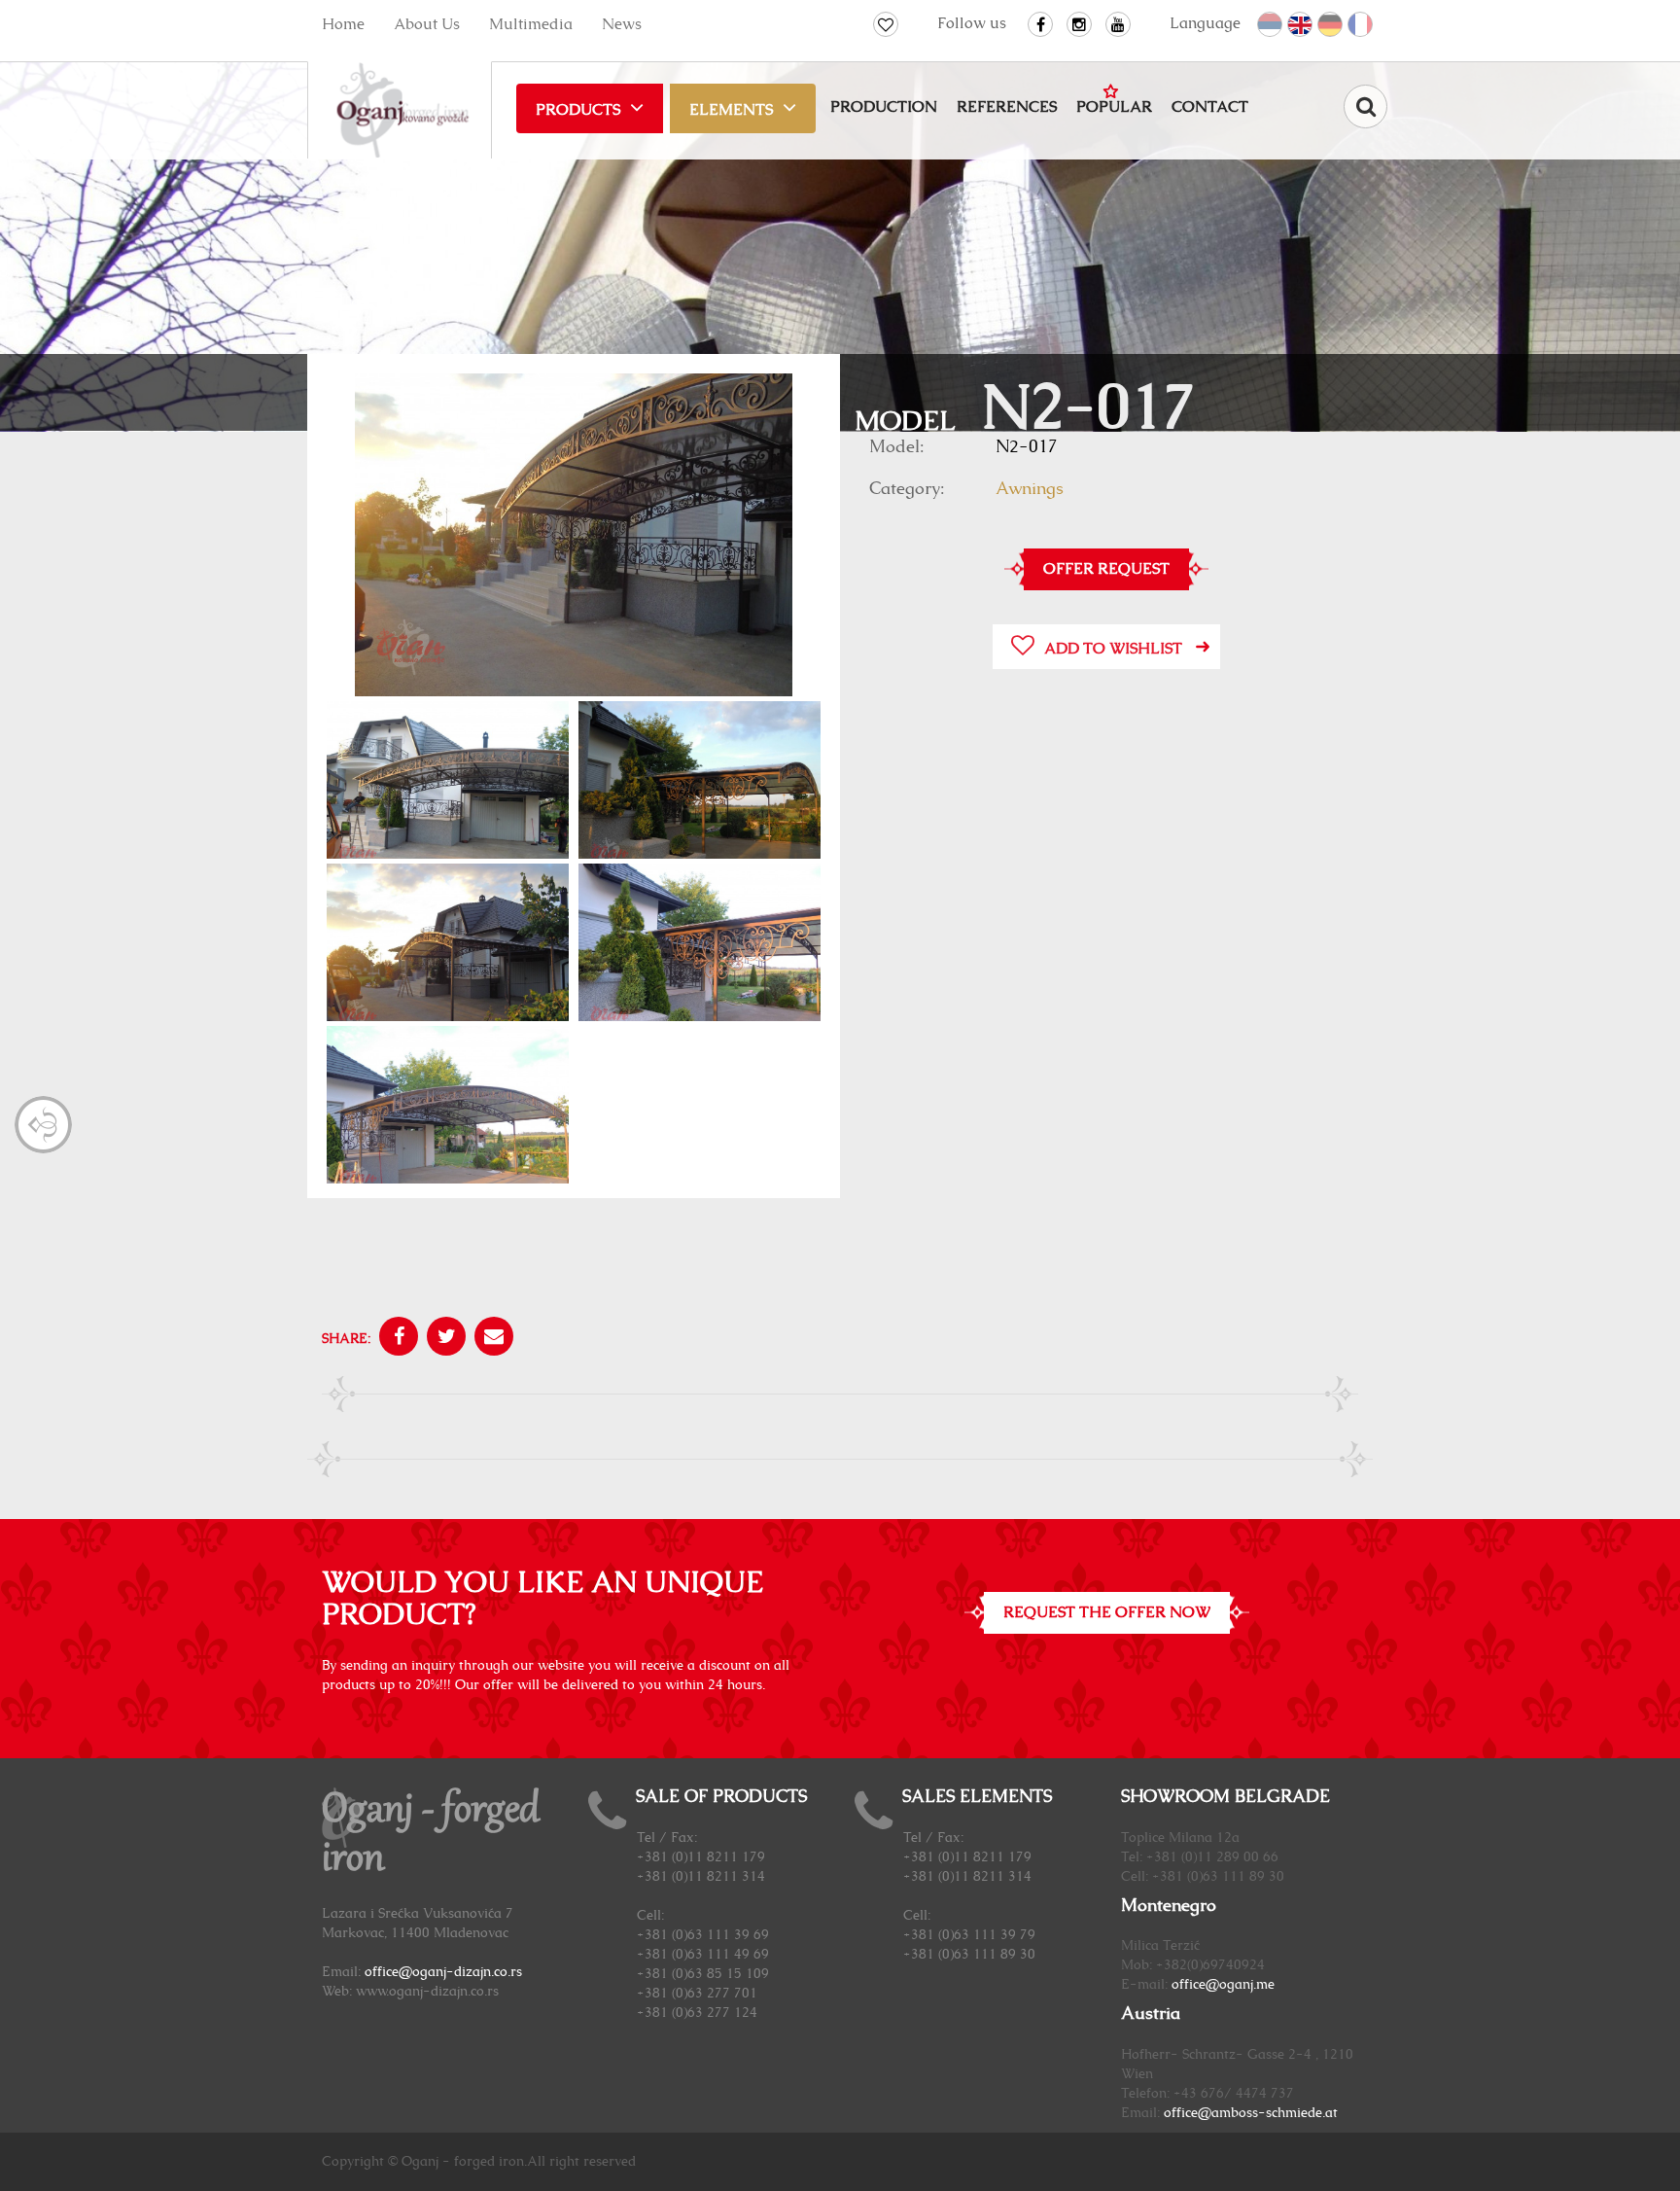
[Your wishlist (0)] (886, 24)
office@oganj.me (1223, 1985)
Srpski (1271, 25)
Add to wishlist (1113, 649)
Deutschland (1331, 25)
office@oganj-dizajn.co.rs (443, 1972)
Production (884, 107)
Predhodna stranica (43, 1125)
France (1361, 25)
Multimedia (531, 24)
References (1007, 107)
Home (343, 24)
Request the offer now (1107, 1612)
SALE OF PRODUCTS (721, 1797)
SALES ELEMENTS (977, 1797)
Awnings (1030, 489)
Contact (1210, 107)
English (1301, 25)
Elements (731, 110)
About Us (427, 24)
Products (578, 110)
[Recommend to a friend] (491, 1339)
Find (1365, 106)
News (622, 24)
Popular (1114, 107)
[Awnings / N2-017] (574, 537)
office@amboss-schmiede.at (1251, 2113)
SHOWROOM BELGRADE (1225, 1797)
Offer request (1106, 569)
